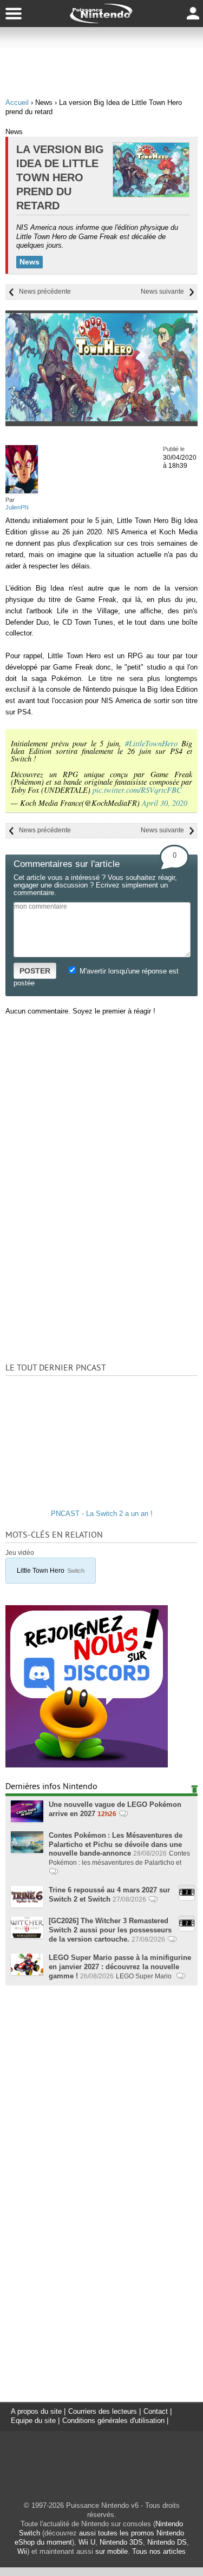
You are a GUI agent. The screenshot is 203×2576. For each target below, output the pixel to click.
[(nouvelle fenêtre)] (87, 1765)
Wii (22, 2551)
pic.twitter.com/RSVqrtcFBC (137, 790)
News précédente (45, 292)
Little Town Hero (51, 1570)
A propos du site (36, 2411)
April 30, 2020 (165, 803)
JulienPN (17, 507)
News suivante (162, 292)
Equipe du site (33, 2421)
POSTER (35, 971)
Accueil (17, 102)
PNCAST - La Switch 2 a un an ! (102, 1514)
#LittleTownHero (151, 743)
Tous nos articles (159, 2551)
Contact (156, 2411)
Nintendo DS (167, 2542)
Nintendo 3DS (121, 2542)
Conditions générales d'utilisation (113, 2421)
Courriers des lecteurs (103, 2411)
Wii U (87, 2542)
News (30, 262)
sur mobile (112, 2551)
